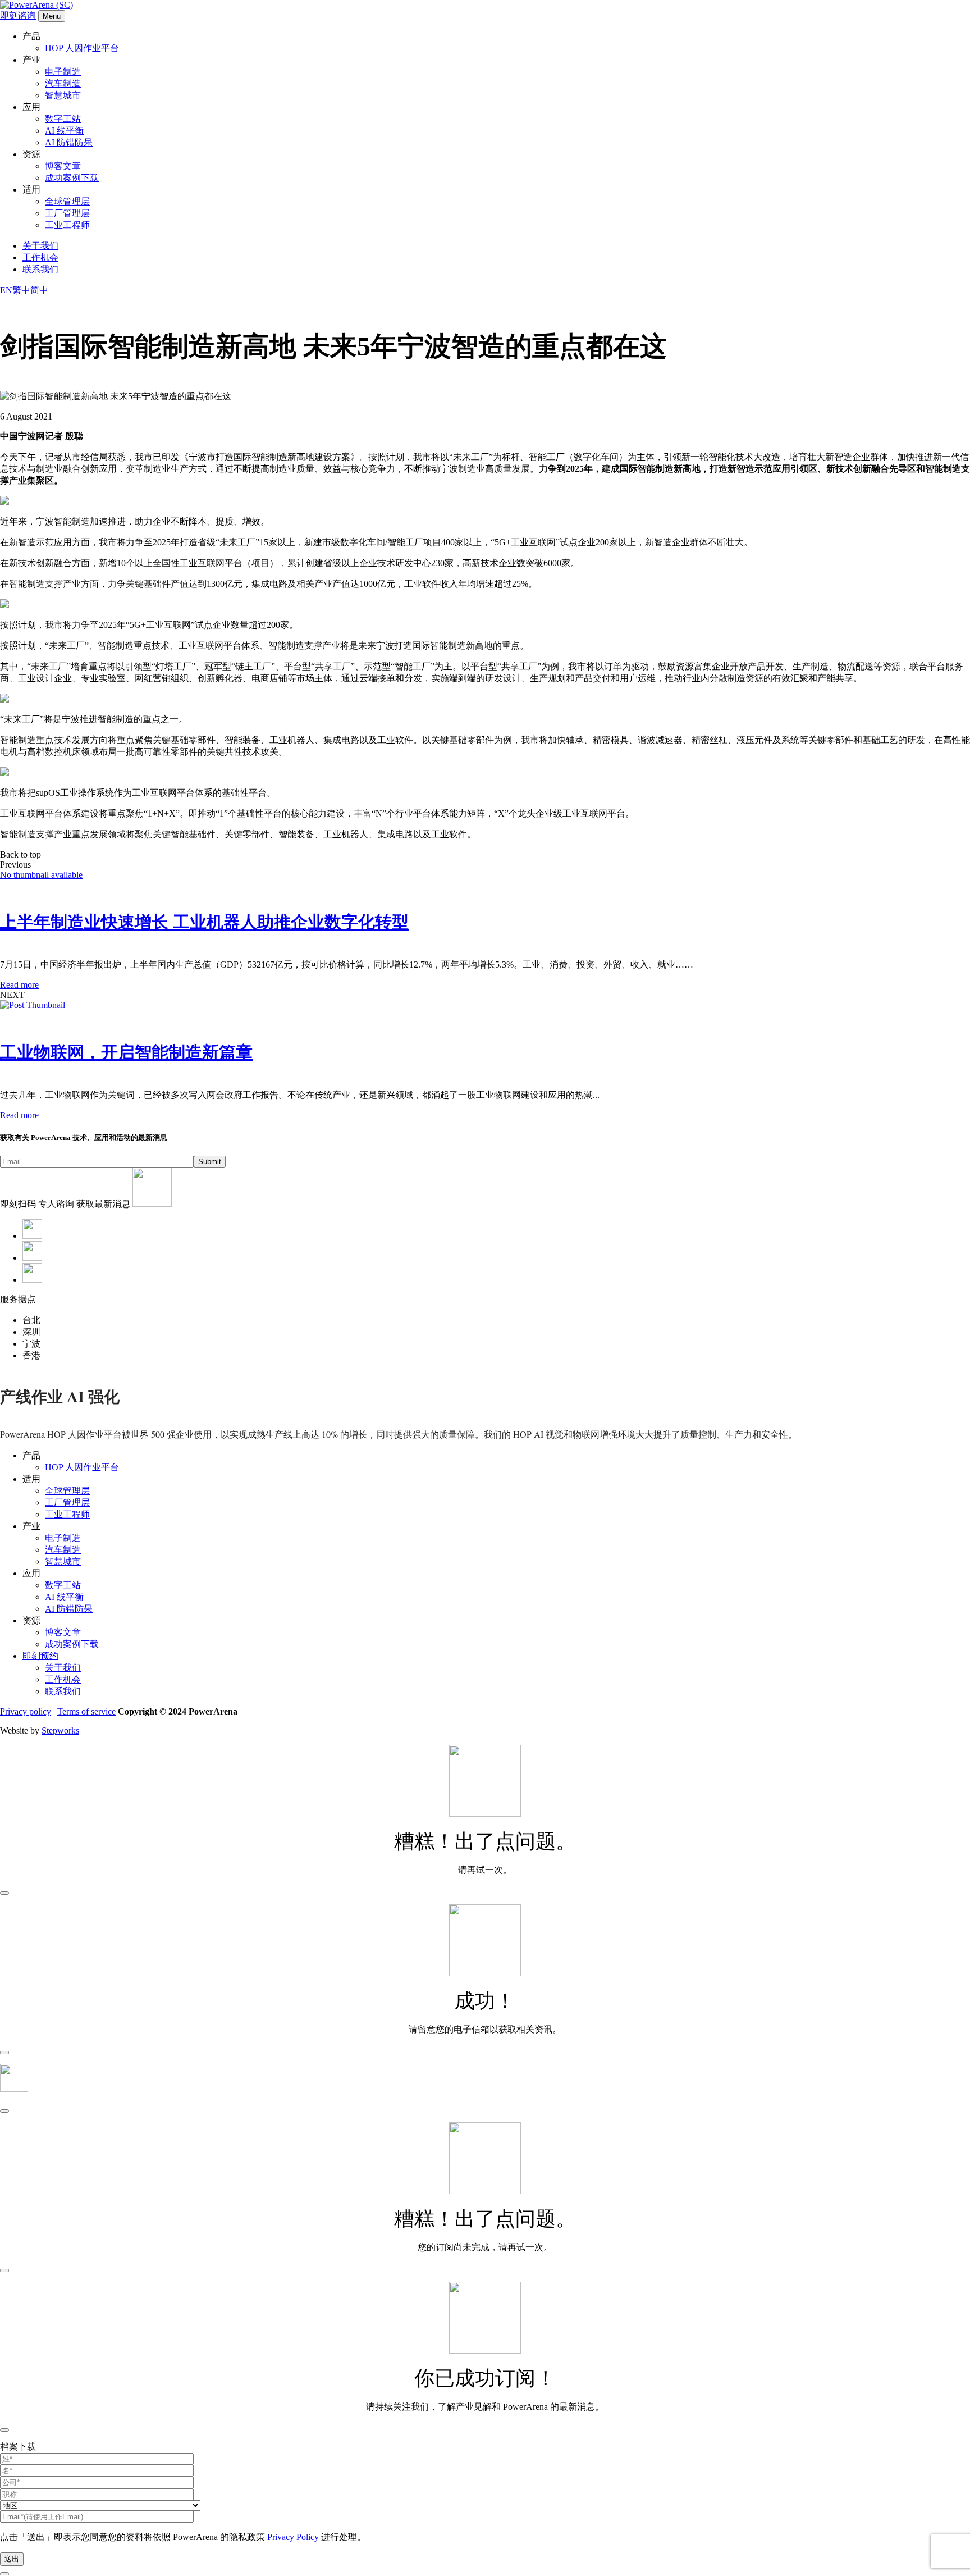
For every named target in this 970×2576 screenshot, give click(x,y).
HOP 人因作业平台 (82, 48)
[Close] (4, 1893)
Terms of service (86, 1711)
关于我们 (40, 246)
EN (6, 290)
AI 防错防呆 (69, 142)
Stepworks (60, 1731)
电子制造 (63, 72)
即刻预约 (40, 1656)
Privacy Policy (293, 2537)
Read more (19, 985)
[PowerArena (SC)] (36, 5)
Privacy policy (26, 1711)
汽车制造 (63, 83)
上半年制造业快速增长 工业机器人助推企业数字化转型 (204, 922)
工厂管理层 (67, 213)
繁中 (21, 290)
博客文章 (63, 166)
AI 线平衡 (64, 131)
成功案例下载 (72, 178)
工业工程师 (67, 225)
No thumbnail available (41, 875)
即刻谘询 (18, 15)
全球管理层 (67, 201)
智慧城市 (63, 95)
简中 (39, 290)
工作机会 (40, 257)
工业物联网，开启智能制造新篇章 (126, 1052)
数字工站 (63, 119)
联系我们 (40, 269)
